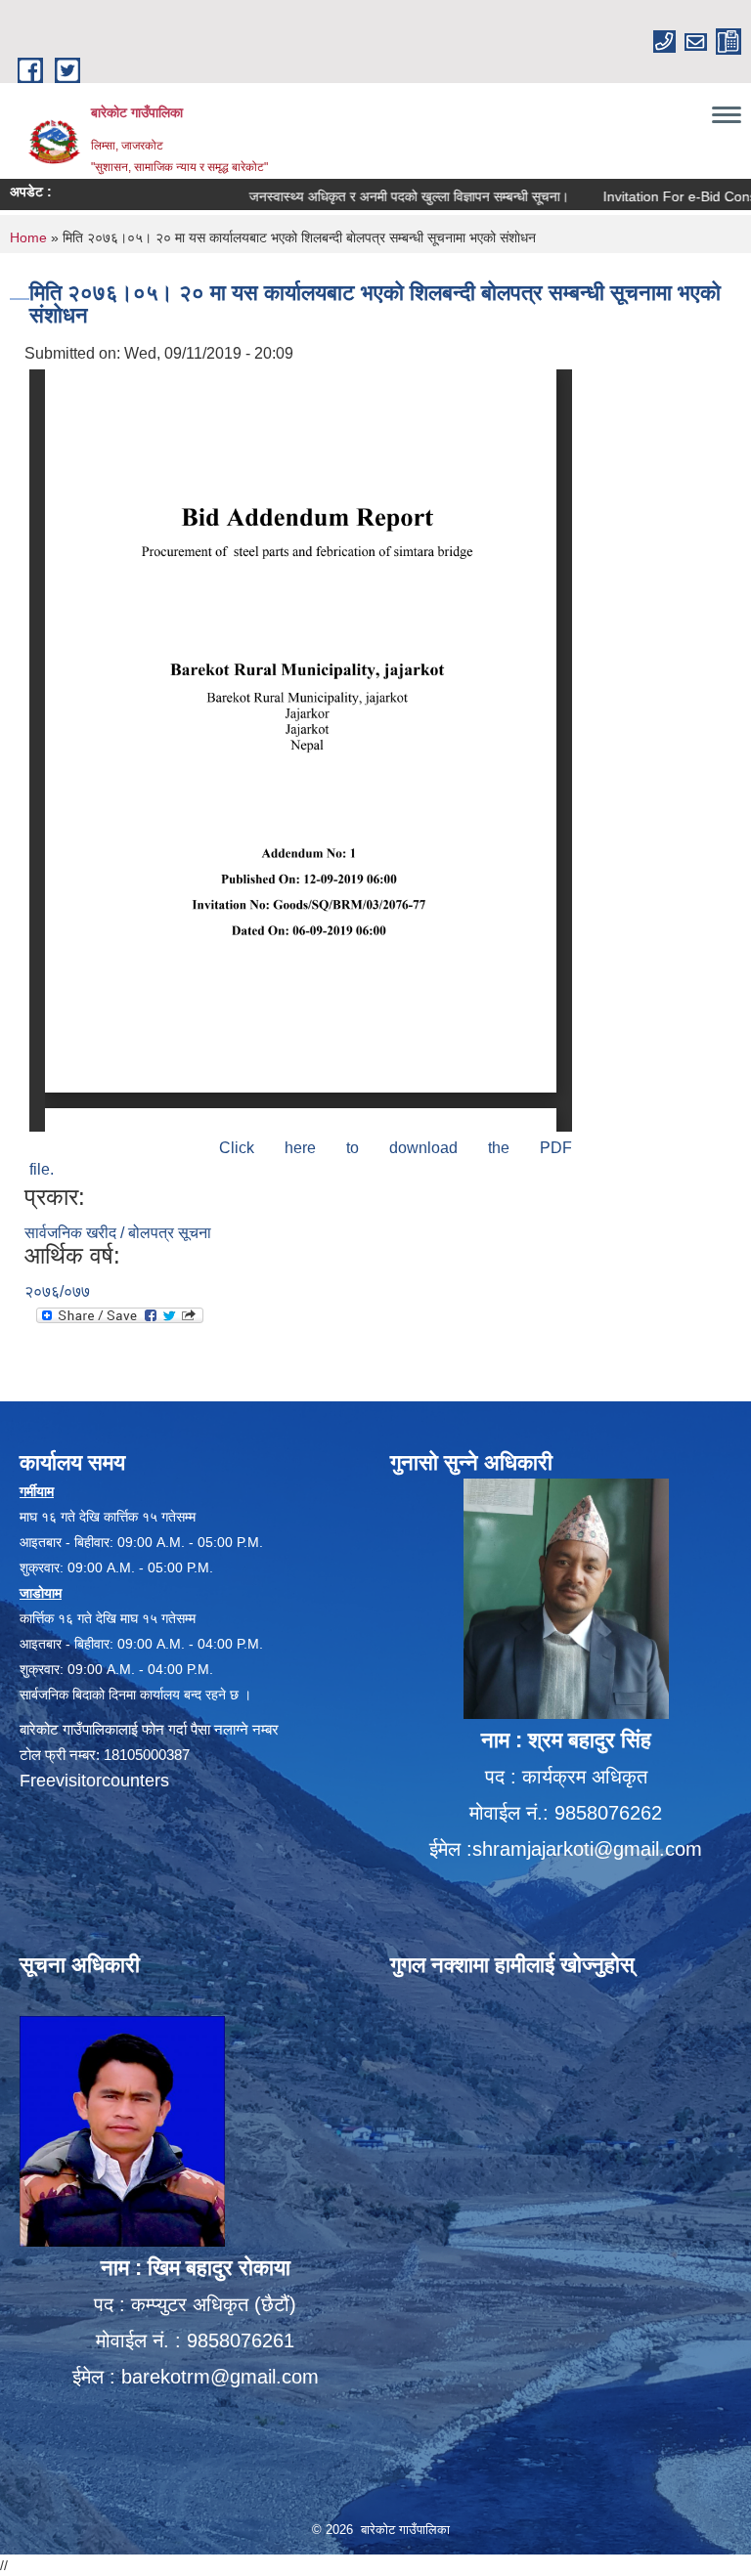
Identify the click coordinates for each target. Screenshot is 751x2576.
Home (28, 237)
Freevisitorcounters (94, 1781)
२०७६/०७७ (57, 1291)
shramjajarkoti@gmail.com (587, 1849)
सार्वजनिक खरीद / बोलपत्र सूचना (118, 1233)
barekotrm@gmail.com (220, 2377)
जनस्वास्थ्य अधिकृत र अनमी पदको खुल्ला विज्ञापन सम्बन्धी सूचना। (374, 196)
